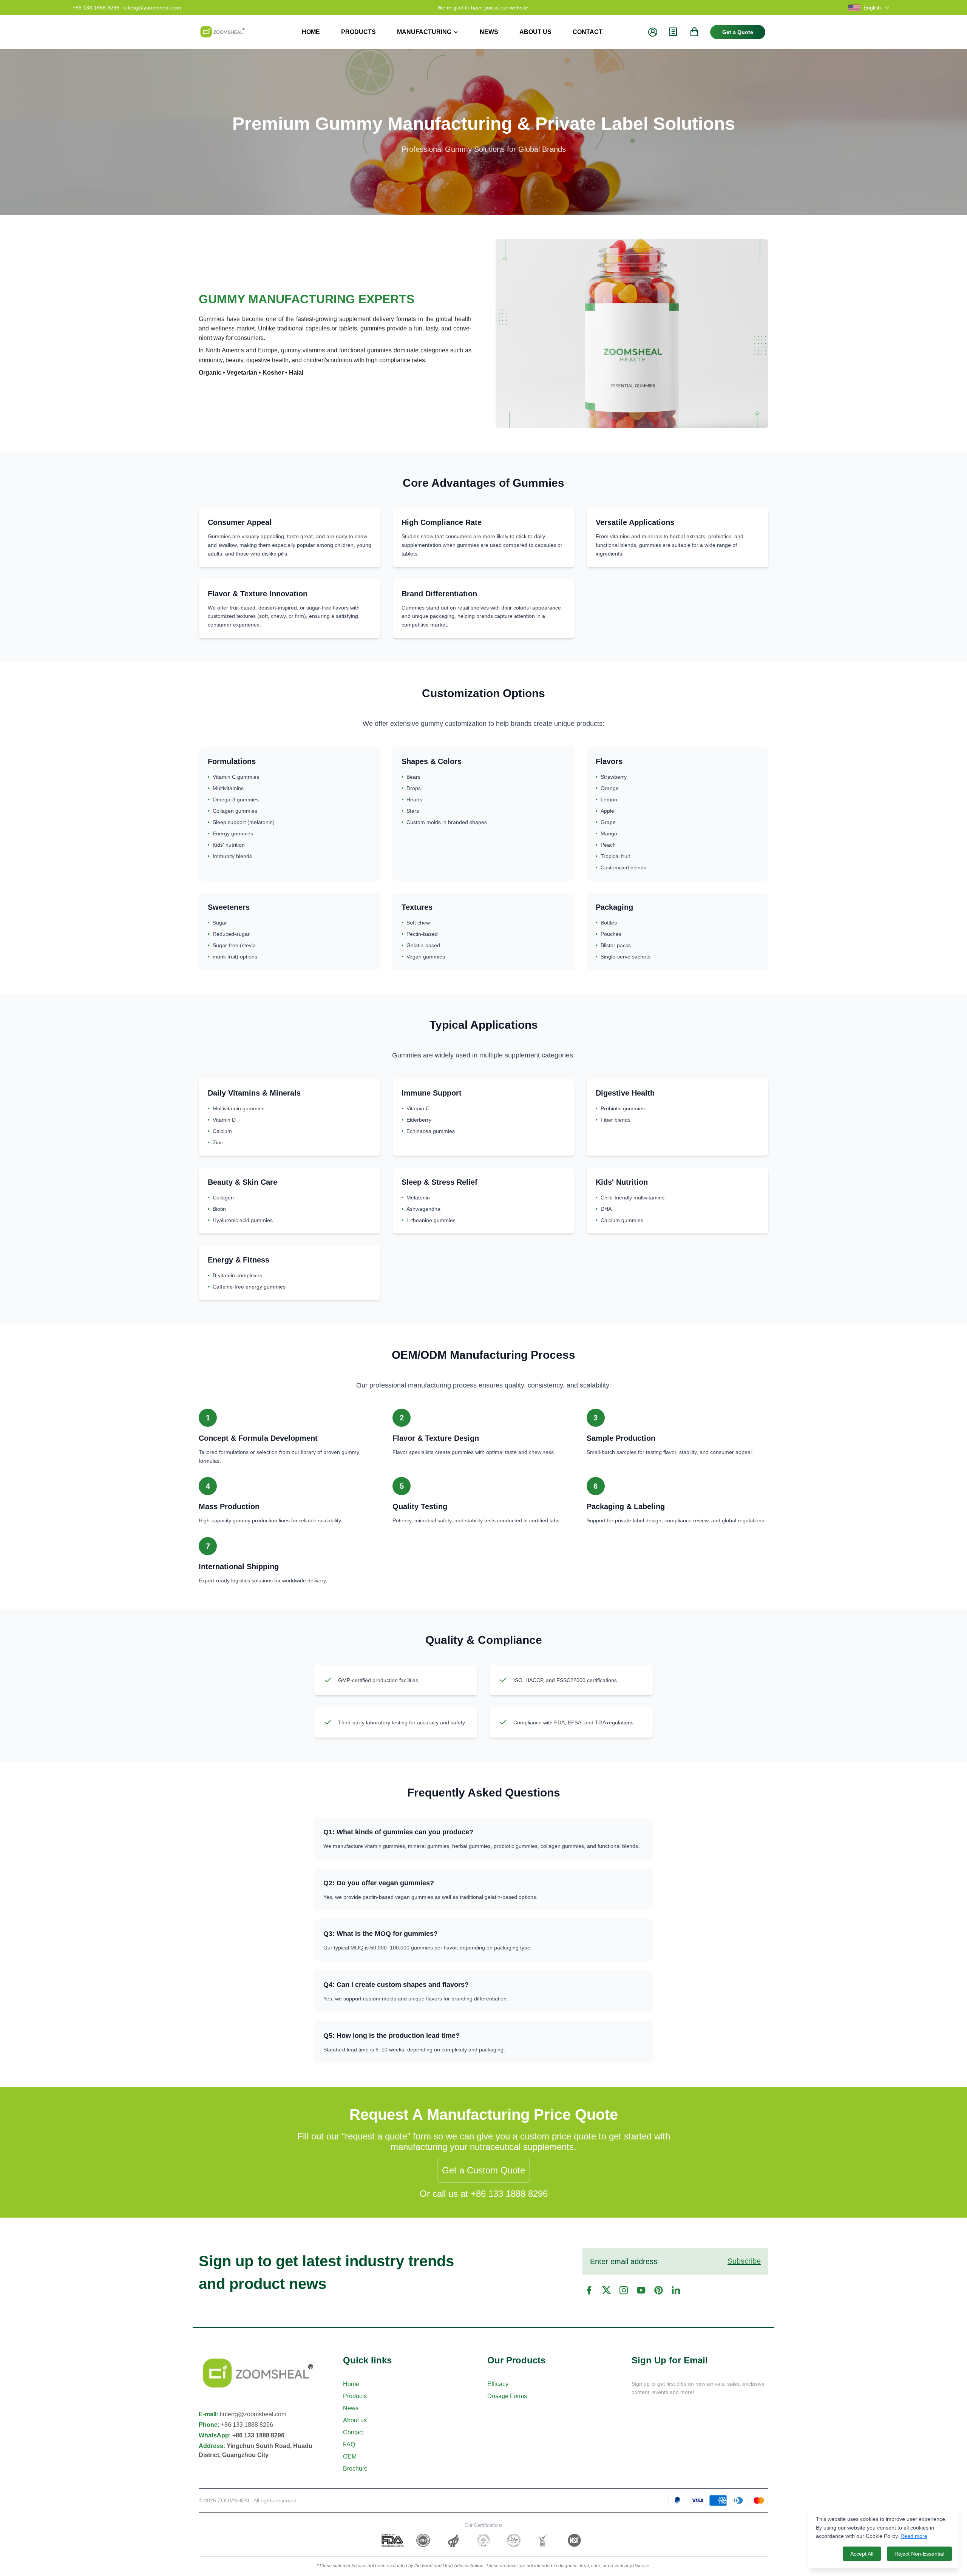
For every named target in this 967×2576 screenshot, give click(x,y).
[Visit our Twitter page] (606, 2290)
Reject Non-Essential (919, 2554)
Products (355, 2396)
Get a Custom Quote (483, 2170)
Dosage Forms (507, 2396)
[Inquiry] (673, 32)
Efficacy (498, 2384)
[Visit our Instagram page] (624, 2290)
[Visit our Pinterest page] (658, 2290)
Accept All (862, 2554)
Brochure (355, 2469)
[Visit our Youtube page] (641, 2290)
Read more (914, 2536)
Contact (353, 2432)
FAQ (349, 2444)
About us (355, 2420)
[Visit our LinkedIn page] (676, 2290)
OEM (350, 2456)
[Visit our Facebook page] (589, 2290)
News (351, 2408)
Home (351, 2384)
